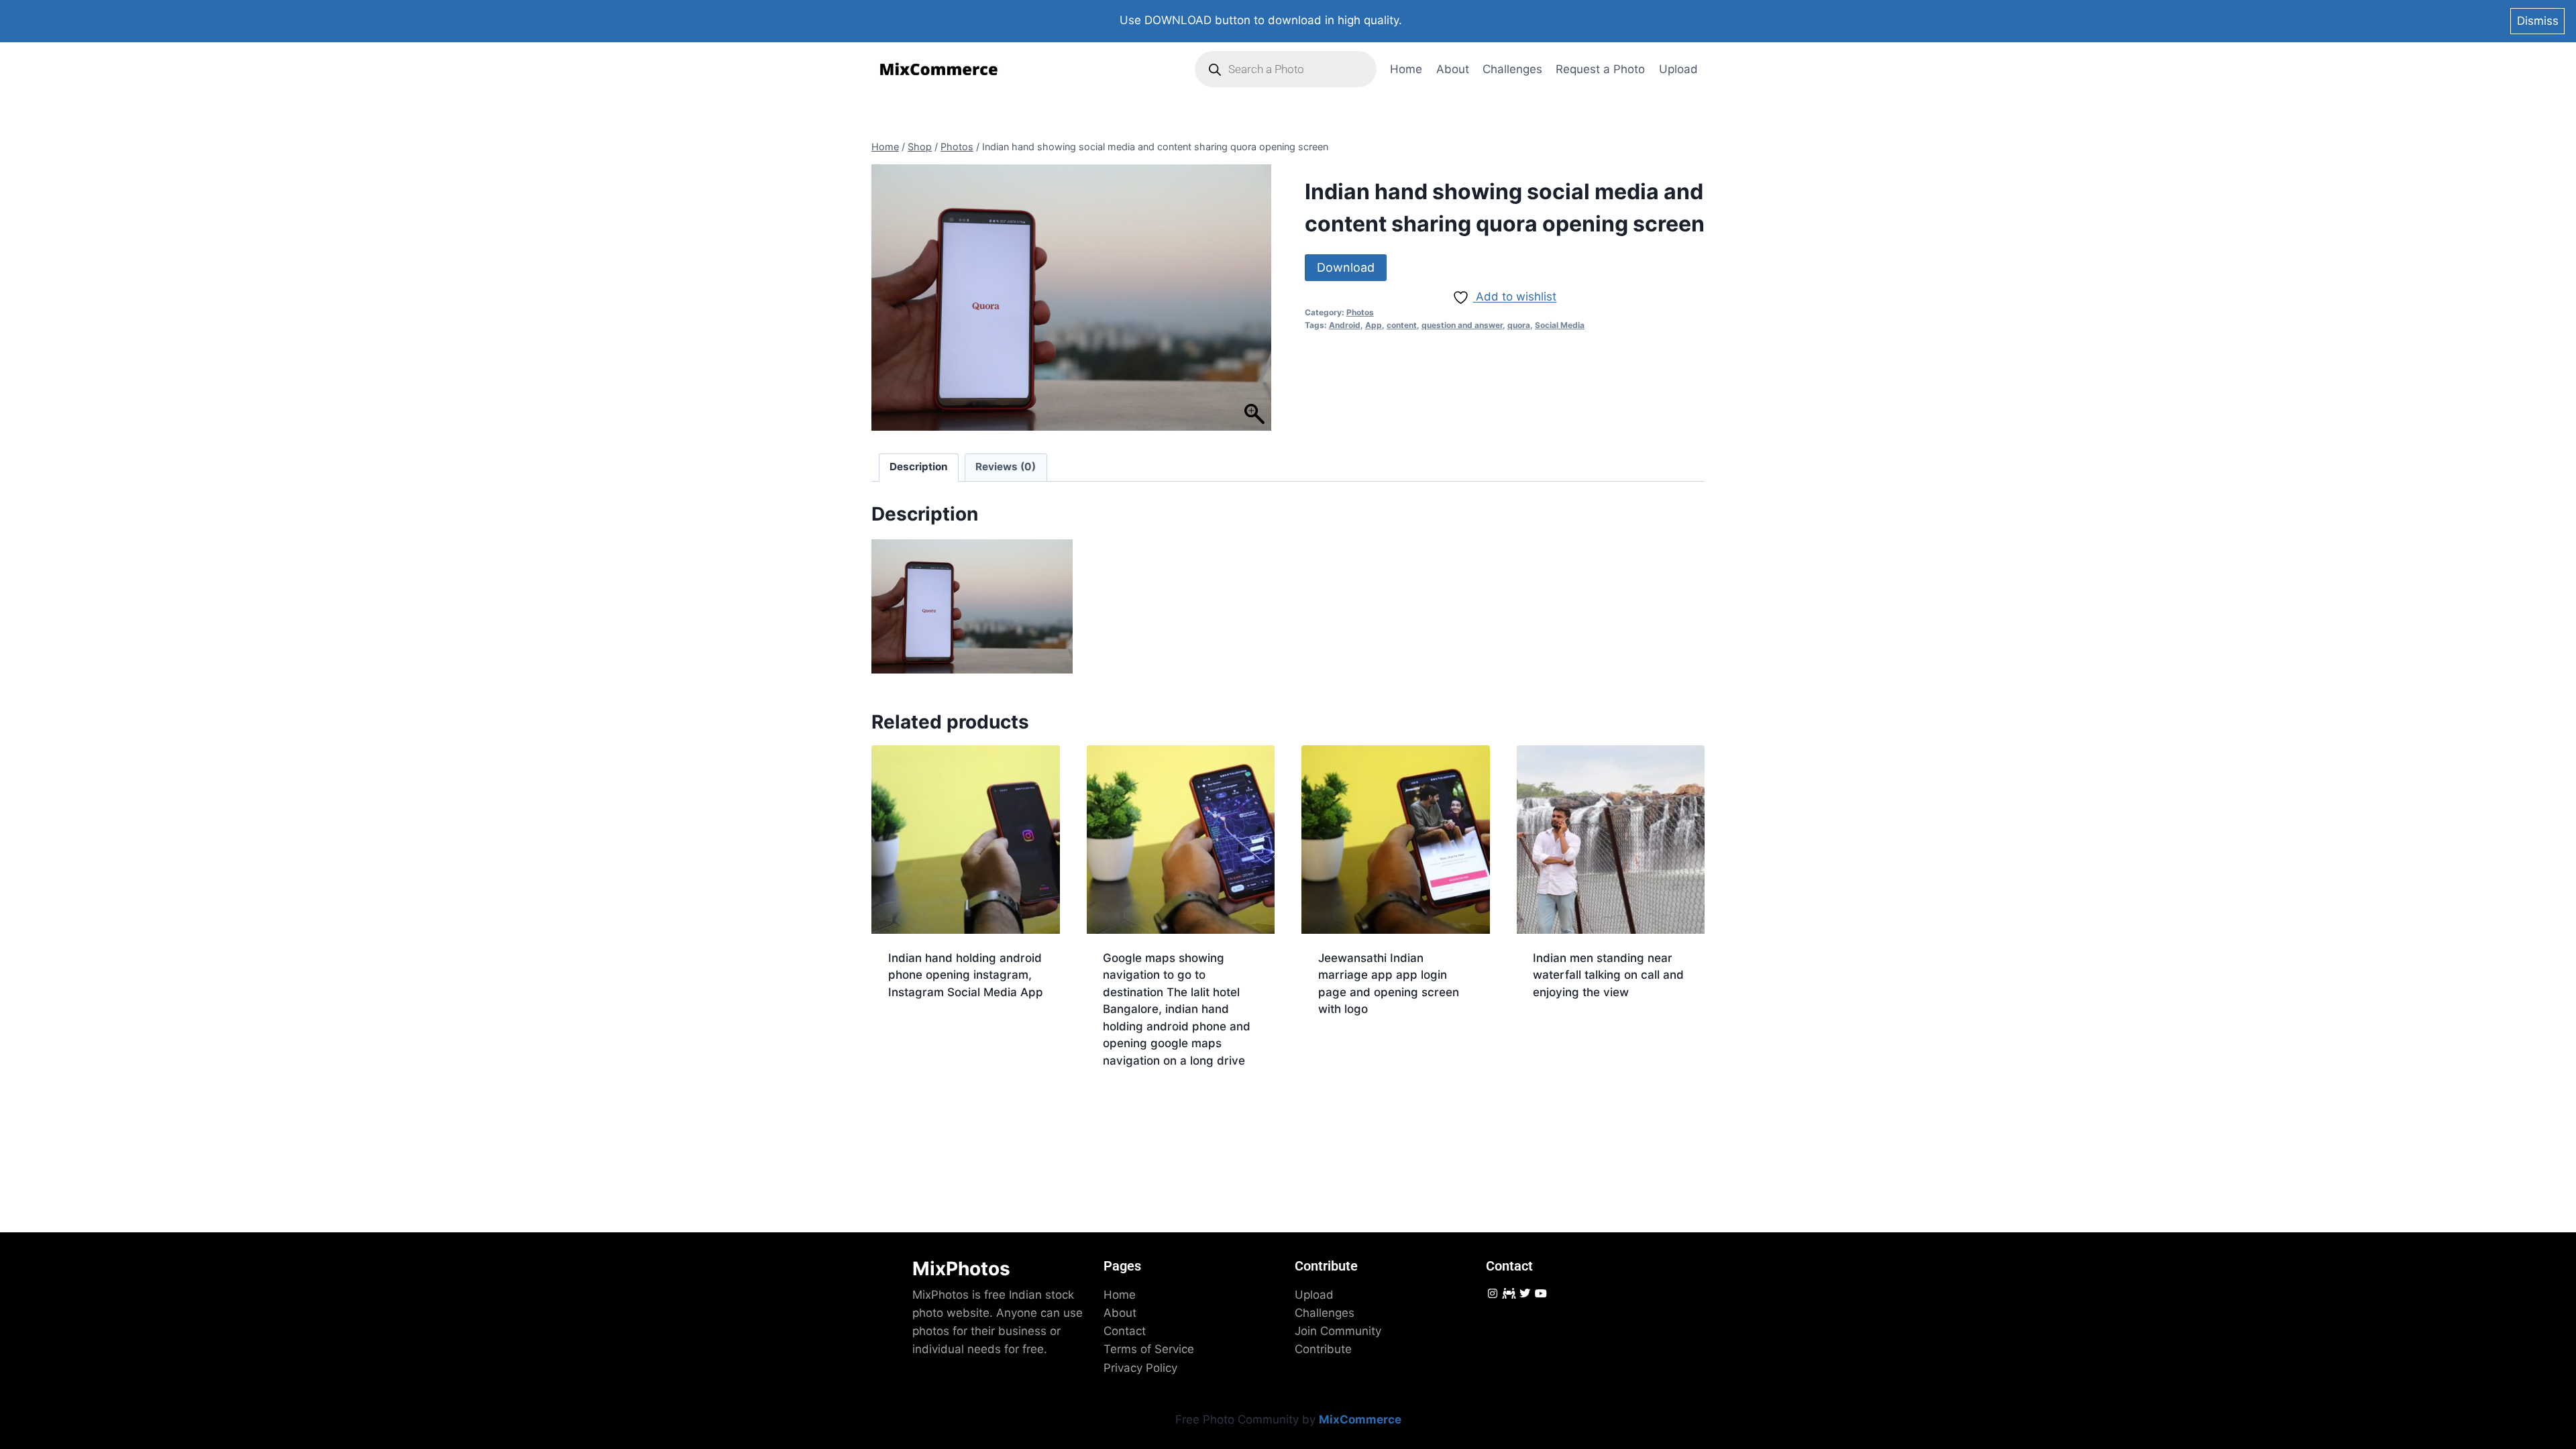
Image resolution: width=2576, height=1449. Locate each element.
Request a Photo (1600, 69)
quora (1519, 325)
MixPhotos (961, 1269)
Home (1406, 69)
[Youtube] (1541, 1293)
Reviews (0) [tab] (1006, 467)
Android (1345, 325)
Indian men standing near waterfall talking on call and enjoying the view (1608, 975)
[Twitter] (1524, 1293)
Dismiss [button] (2538, 21)
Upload (1678, 69)
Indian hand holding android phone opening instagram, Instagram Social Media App (966, 975)
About (1453, 69)
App (1374, 325)
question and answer (1462, 325)
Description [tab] (919, 467)
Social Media (1560, 325)
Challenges (1512, 69)
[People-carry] (1508, 1293)
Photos (1360, 312)
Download (1346, 267)
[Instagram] (1492, 1293)
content (1402, 325)
